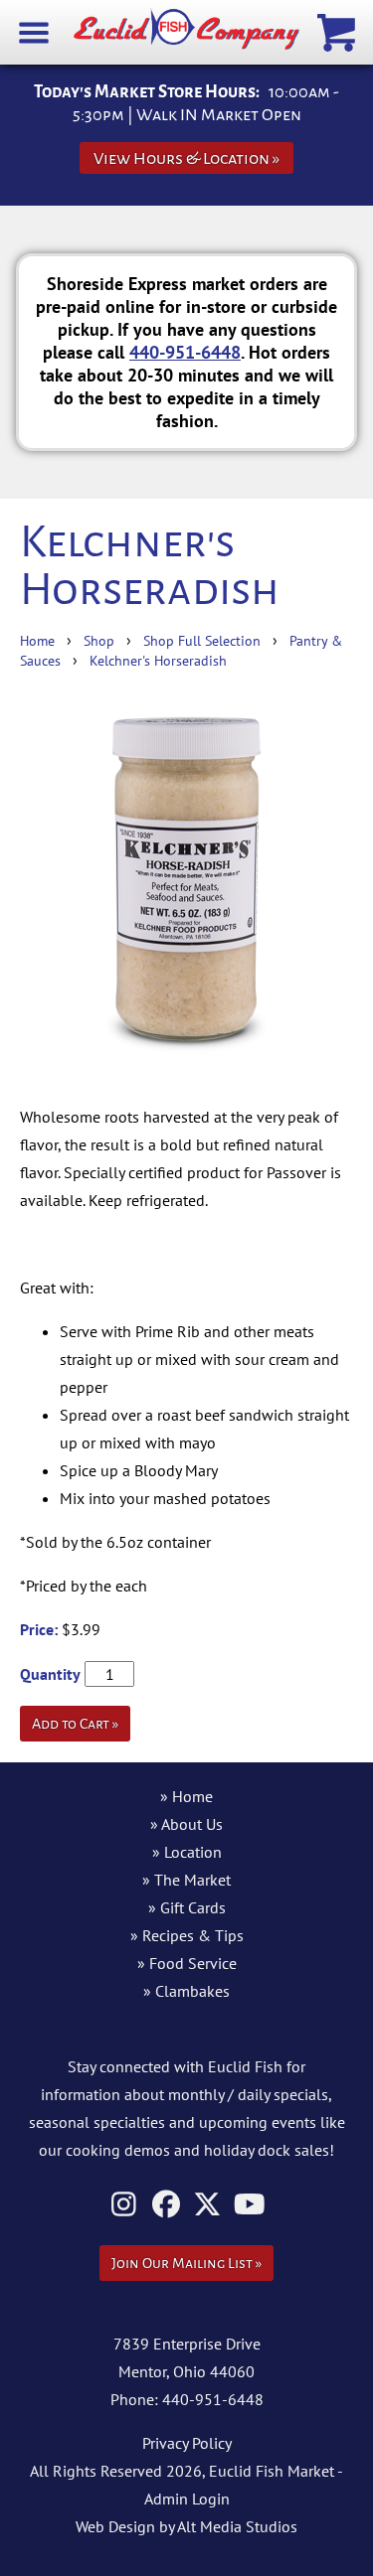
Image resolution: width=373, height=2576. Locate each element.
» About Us (186, 1824)
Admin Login (187, 2499)
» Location (187, 1852)
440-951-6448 (185, 352)
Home (37, 640)
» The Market (186, 1880)
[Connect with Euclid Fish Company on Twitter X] (207, 2204)
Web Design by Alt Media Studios (186, 2526)
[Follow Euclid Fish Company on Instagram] (124, 2204)
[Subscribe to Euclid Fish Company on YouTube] (249, 2204)
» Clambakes (186, 1991)
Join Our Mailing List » (186, 2263)
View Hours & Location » (186, 158)
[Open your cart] (339, 31)
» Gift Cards (187, 1907)
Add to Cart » (75, 1724)
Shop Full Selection (202, 640)
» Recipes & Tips (187, 1935)
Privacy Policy (187, 2443)
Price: (39, 1629)
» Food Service (187, 1963)
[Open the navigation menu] (34, 31)
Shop (99, 640)
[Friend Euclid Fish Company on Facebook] (166, 2204)
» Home (186, 1796)
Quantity (50, 1674)
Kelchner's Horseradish (158, 660)
